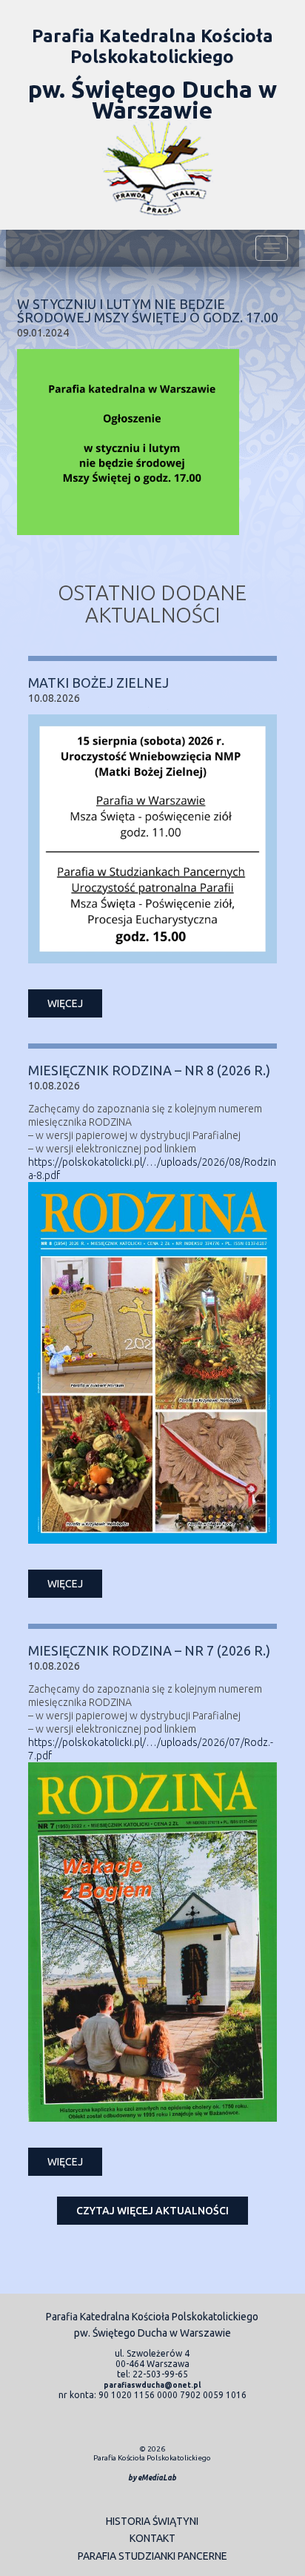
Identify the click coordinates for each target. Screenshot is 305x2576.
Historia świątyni (152, 2521)
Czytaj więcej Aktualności (152, 2211)
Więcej (65, 1003)
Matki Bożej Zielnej (98, 683)
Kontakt (152, 2538)
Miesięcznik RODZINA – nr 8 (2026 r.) (149, 1070)
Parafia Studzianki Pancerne (152, 2556)
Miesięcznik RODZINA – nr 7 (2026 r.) (149, 1650)
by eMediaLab (152, 2478)
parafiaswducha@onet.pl (152, 2385)
